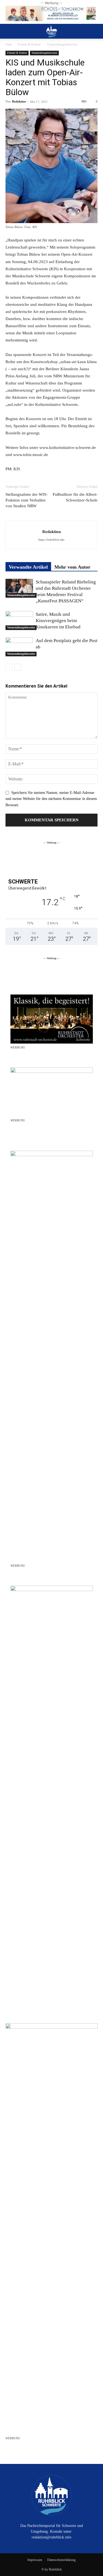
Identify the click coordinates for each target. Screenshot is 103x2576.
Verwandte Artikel (28, 567)
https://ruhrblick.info (51, 540)
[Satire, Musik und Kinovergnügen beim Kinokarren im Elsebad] (19, 621)
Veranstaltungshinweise (62, 44)
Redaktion (19, 101)
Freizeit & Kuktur (29, 44)
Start (9, 44)
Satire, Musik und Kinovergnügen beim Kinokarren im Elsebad (58, 621)
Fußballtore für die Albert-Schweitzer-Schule (75, 497)
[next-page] (18, 667)
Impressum (35, 2560)
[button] (9, 31)
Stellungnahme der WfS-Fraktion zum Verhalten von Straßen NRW (27, 500)
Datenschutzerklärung (61, 2560)
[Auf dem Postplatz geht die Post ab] (19, 647)
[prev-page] (9, 667)
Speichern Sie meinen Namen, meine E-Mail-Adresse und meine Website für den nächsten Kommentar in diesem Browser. (51, 799)
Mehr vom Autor (72, 567)
